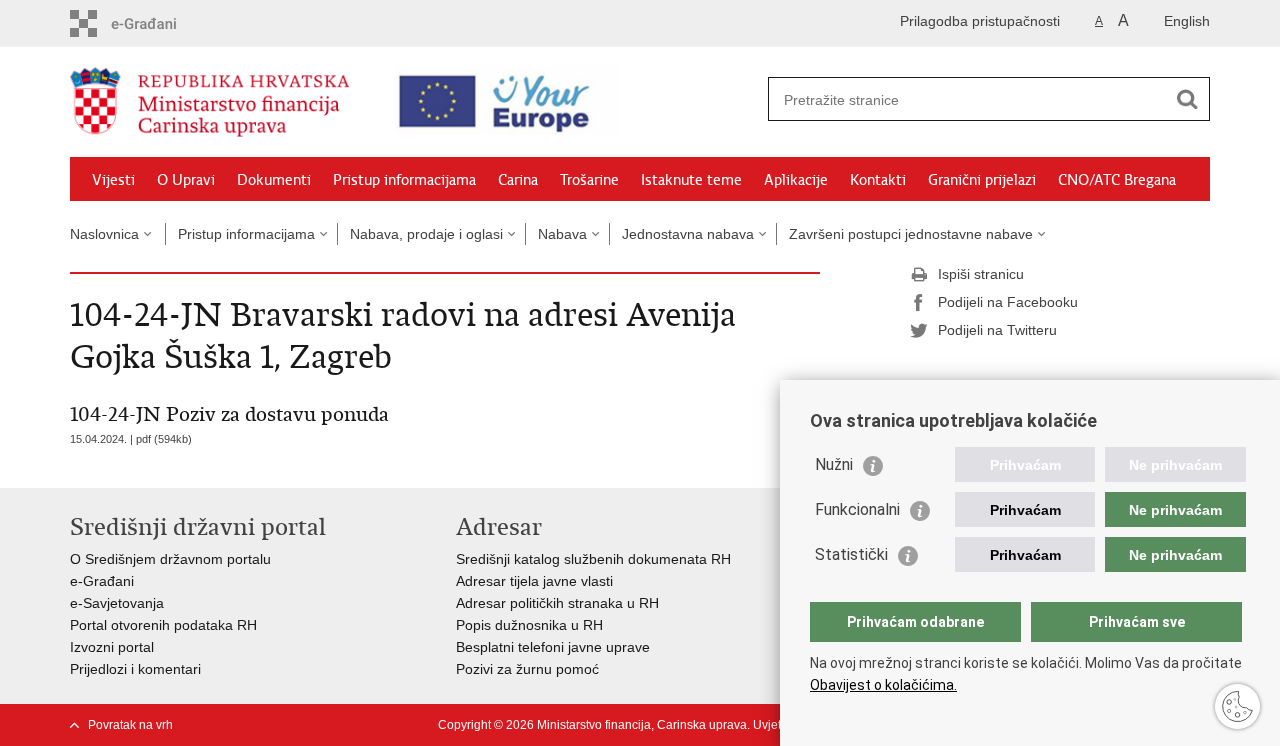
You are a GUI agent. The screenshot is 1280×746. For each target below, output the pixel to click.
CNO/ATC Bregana (1117, 180)
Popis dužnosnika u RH (529, 625)
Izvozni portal (112, 647)
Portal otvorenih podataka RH (163, 625)
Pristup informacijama (404, 180)
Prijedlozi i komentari (135, 669)
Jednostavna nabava (688, 234)
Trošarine (589, 180)
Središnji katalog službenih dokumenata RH (593, 559)
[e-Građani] (155, 23)
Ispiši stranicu (981, 274)
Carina (518, 180)
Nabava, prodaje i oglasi (426, 234)
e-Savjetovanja (117, 603)
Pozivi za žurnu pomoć (527, 669)
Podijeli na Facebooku (1008, 302)
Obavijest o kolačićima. (883, 685)
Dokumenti (274, 180)
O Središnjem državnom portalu (170, 559)
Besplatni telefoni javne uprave (553, 647)
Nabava (562, 234)
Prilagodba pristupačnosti (980, 21)
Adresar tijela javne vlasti (534, 581)
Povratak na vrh (130, 725)
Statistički (851, 554)
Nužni (834, 464)
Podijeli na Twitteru (997, 330)
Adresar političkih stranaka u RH (557, 603)
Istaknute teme (691, 180)
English (1187, 21)
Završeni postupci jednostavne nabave (911, 234)
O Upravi (186, 180)
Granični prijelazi (982, 180)
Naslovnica (104, 234)
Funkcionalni (857, 509)
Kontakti (878, 180)
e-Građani (102, 581)
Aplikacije (796, 180)
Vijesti (113, 180)
